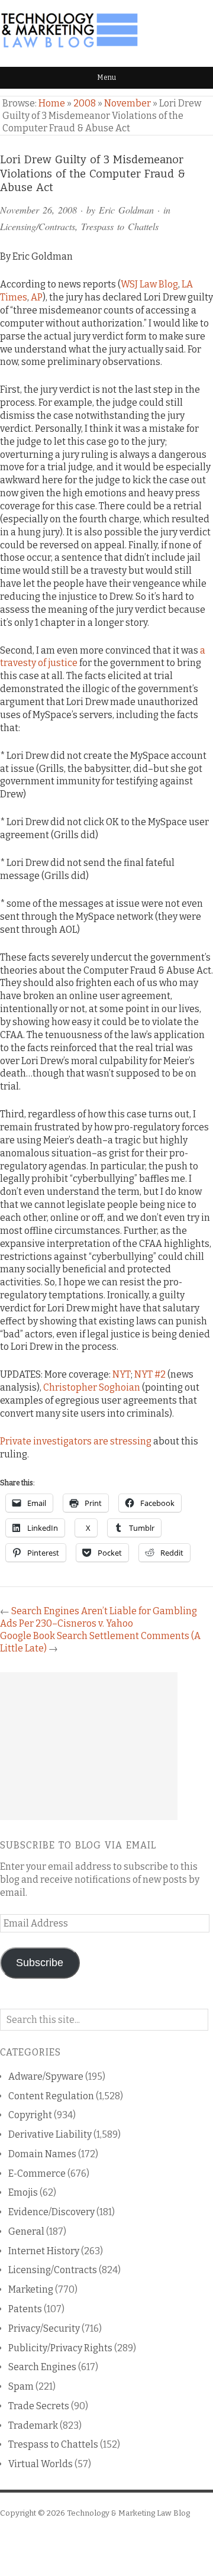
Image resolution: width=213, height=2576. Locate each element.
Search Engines (42, 2367)
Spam (21, 2386)
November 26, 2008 (38, 210)
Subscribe (40, 1963)
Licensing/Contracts (38, 226)
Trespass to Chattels (120, 226)
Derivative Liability (50, 2134)
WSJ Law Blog (149, 284)
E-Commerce (37, 2173)
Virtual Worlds (41, 2464)
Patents (25, 2309)
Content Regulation (51, 2096)
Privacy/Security (44, 2328)
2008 (85, 103)
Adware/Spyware (46, 2076)
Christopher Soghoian (92, 1387)
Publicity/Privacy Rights (60, 2348)
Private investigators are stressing (76, 1441)
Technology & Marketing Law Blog (128, 2513)
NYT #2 (150, 1374)
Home (52, 103)
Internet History (44, 2251)
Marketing (31, 2289)
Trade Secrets (39, 2406)
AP (37, 297)
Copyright (30, 2115)
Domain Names (42, 2154)
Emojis (23, 2192)
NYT (122, 1374)
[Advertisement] (89, 1746)
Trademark (33, 2425)
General (26, 2231)
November (128, 103)
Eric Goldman (126, 210)
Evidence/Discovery (51, 2212)
